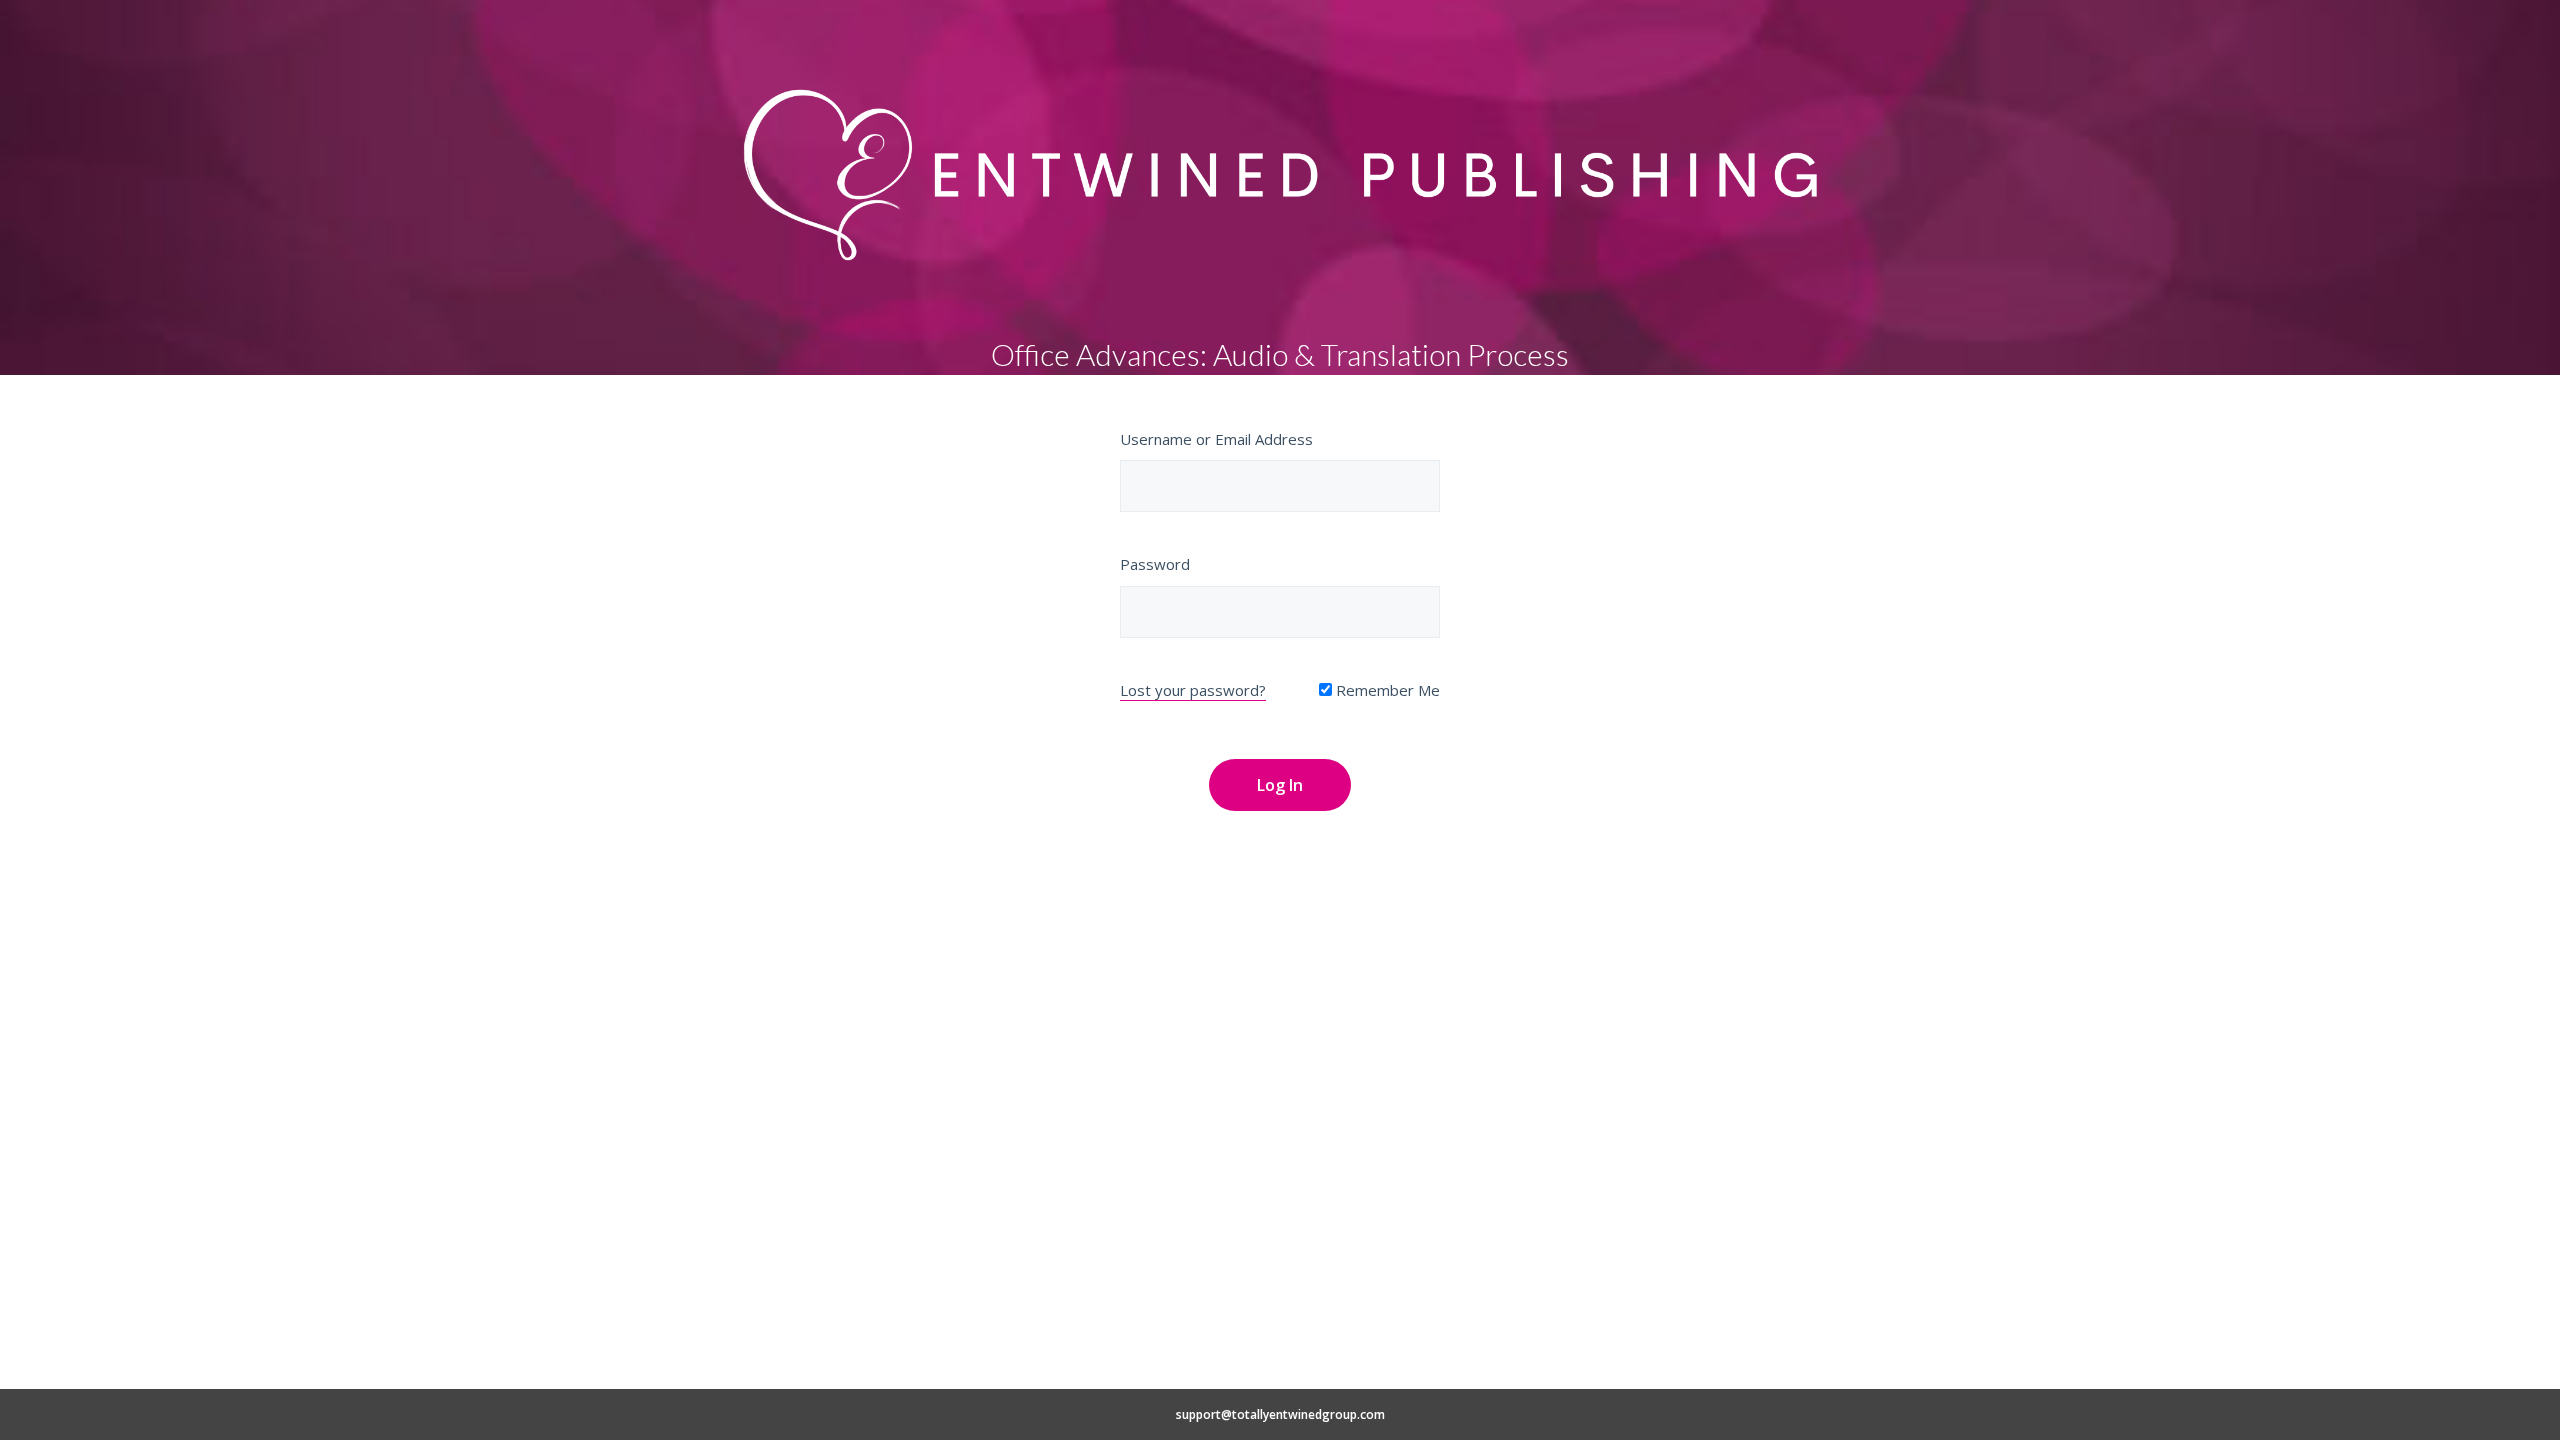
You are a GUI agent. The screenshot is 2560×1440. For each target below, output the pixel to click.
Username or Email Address (1216, 439)
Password (1155, 564)
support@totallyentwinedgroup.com (1280, 1414)
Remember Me (1386, 690)
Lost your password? (1193, 690)
